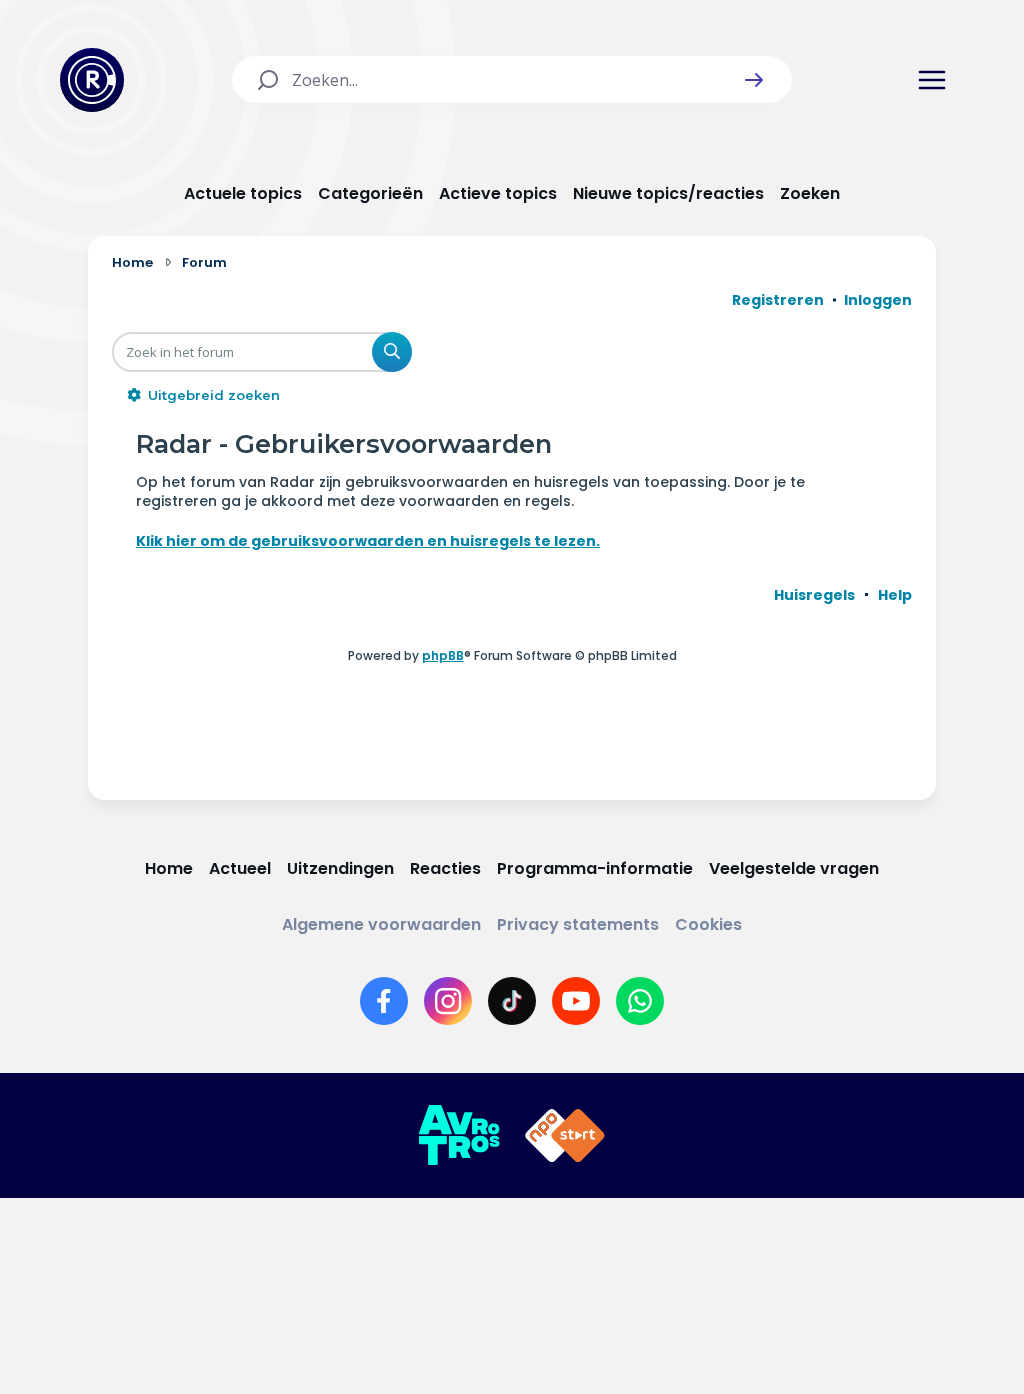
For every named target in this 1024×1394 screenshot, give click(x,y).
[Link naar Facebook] (384, 1001)
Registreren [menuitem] (778, 300)
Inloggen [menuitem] (878, 300)
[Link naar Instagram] (448, 1001)
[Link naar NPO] (565, 1136)
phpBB (443, 655)
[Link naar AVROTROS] (459, 1136)
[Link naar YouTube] (576, 1001)
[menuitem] (814, 595)
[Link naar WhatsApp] (640, 1001)
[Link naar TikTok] (512, 1001)
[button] (754, 80)
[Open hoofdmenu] (932, 80)
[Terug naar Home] (92, 80)
